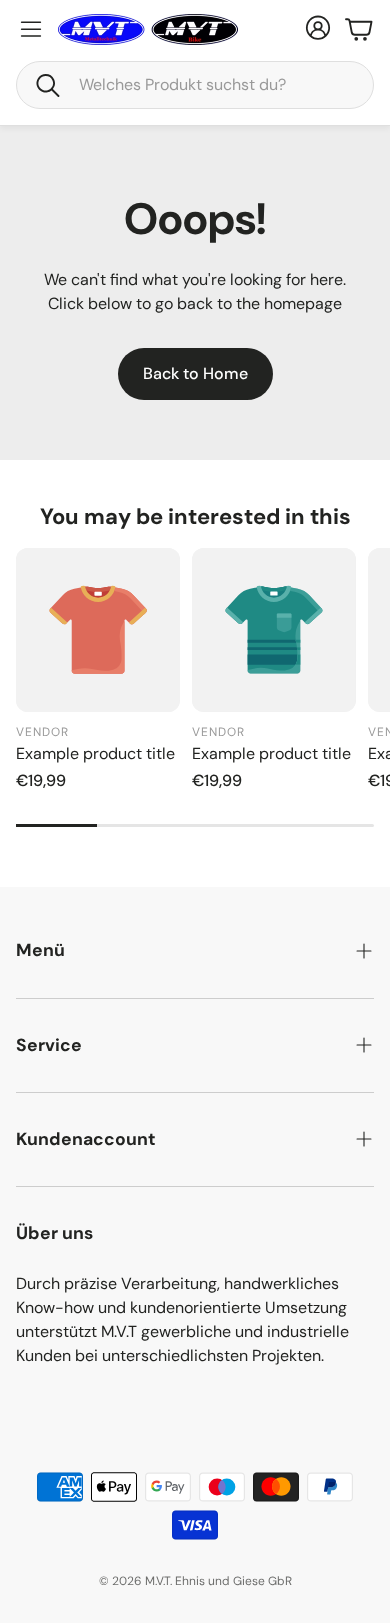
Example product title (95, 753)
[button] (195, 85)
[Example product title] (98, 630)
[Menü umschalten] (31, 29)
